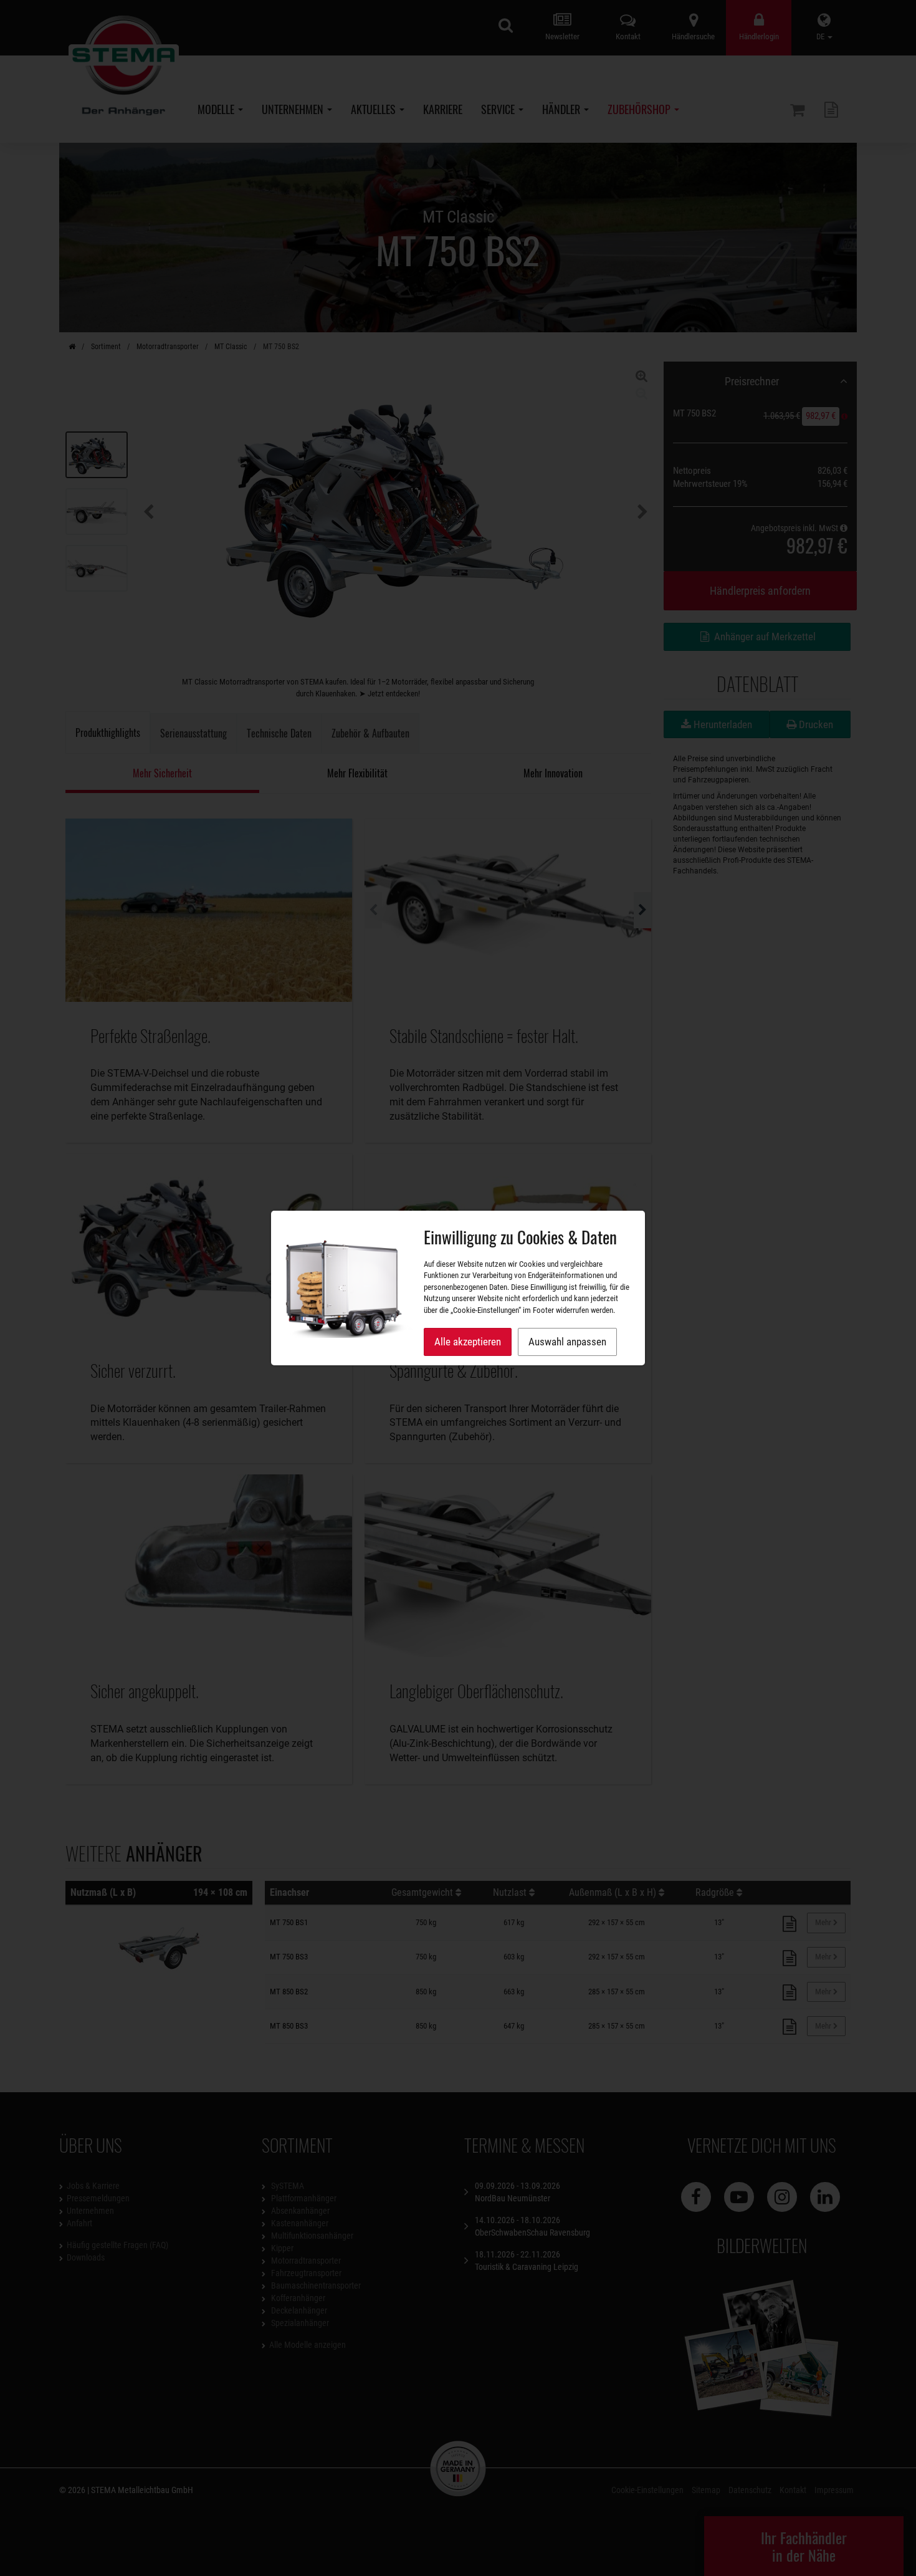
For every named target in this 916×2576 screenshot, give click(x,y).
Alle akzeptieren (468, 1342)
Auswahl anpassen (567, 1342)
